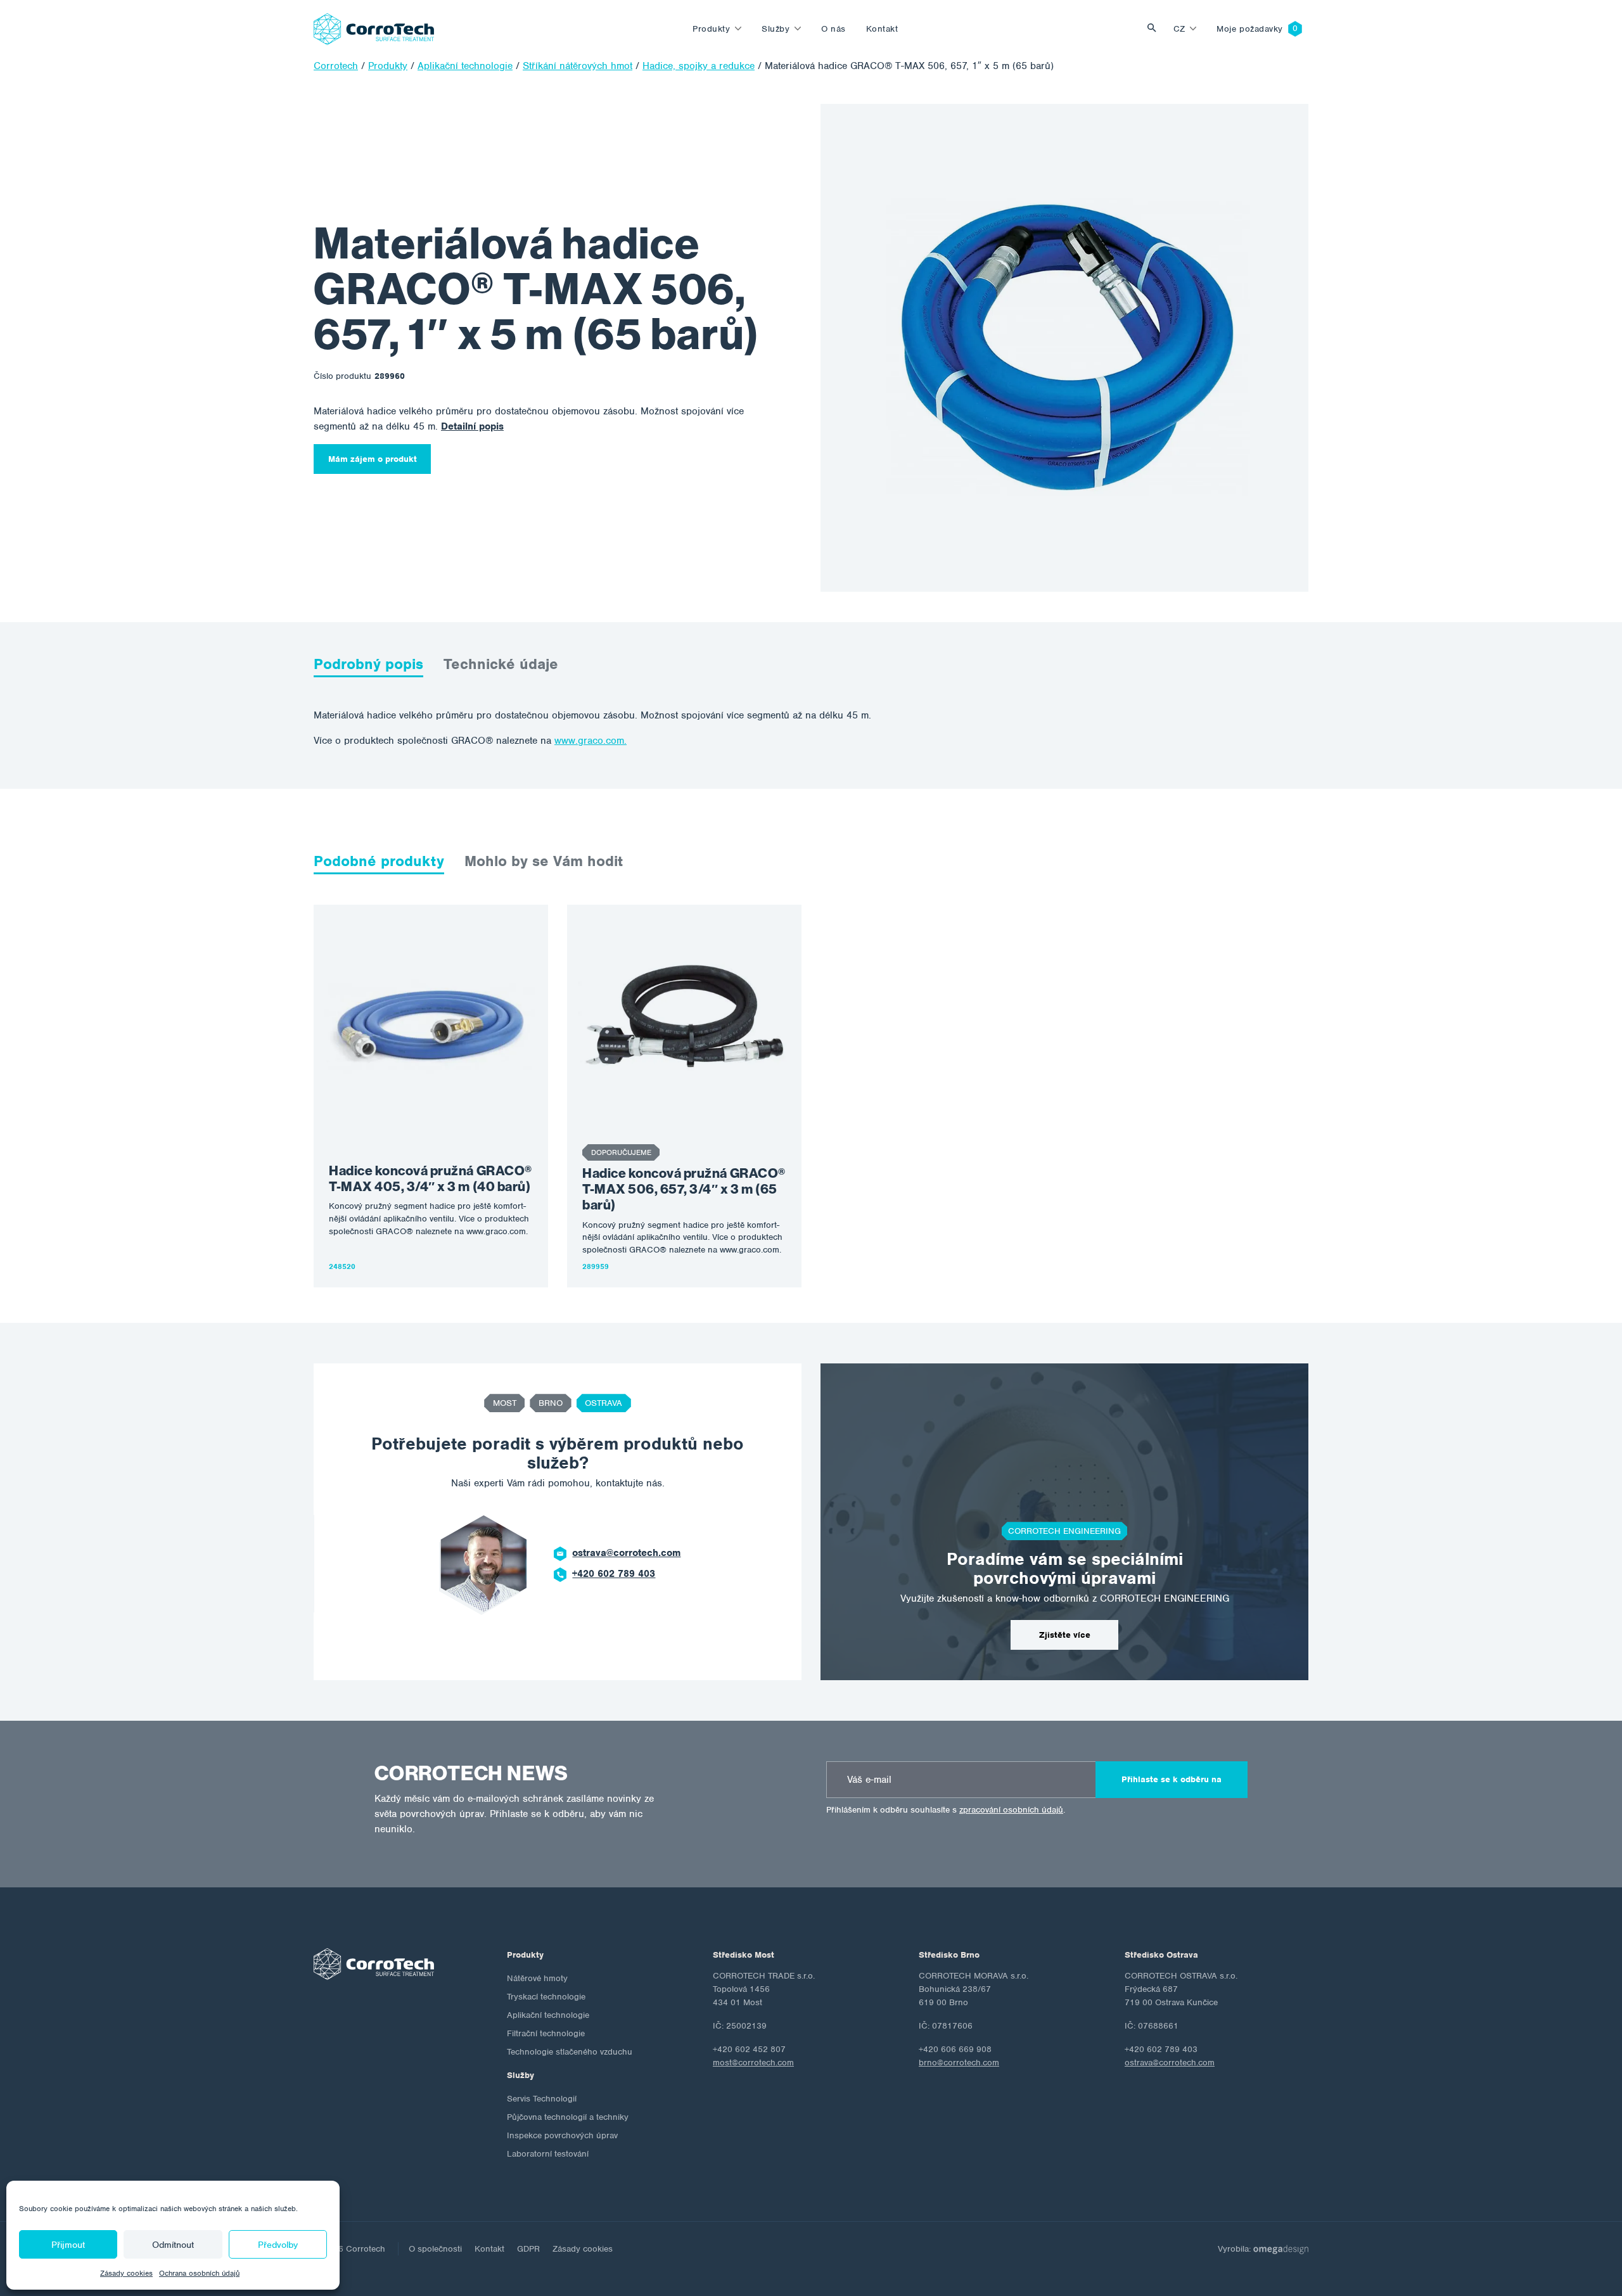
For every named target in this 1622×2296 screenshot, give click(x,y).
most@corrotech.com (753, 2063)
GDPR (528, 2249)
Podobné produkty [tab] (379, 861)
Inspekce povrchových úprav (562, 2135)
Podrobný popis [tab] (368, 664)
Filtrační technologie (546, 2033)
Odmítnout (173, 2245)
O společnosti (435, 2249)
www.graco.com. (591, 741)
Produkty (711, 29)
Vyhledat (1155, 29)
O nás (833, 29)
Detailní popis (472, 426)
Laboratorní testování (548, 2154)
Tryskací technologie (546, 1997)
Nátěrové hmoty (537, 1978)
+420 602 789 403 (614, 1574)
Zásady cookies (126, 2273)
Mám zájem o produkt (373, 459)
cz (1179, 29)
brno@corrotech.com (959, 2063)
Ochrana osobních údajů (199, 2273)
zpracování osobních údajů (1011, 1810)
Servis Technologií (542, 2099)
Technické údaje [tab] (501, 664)
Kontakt (882, 29)
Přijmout (68, 2245)
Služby (776, 29)
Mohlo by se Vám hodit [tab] (544, 861)
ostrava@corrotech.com (626, 1553)
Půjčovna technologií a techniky (568, 2117)
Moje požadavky (1250, 29)
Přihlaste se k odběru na (1172, 1779)
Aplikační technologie (548, 2015)
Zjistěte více (1065, 1635)
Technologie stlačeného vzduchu (570, 2052)
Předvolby (278, 2245)
